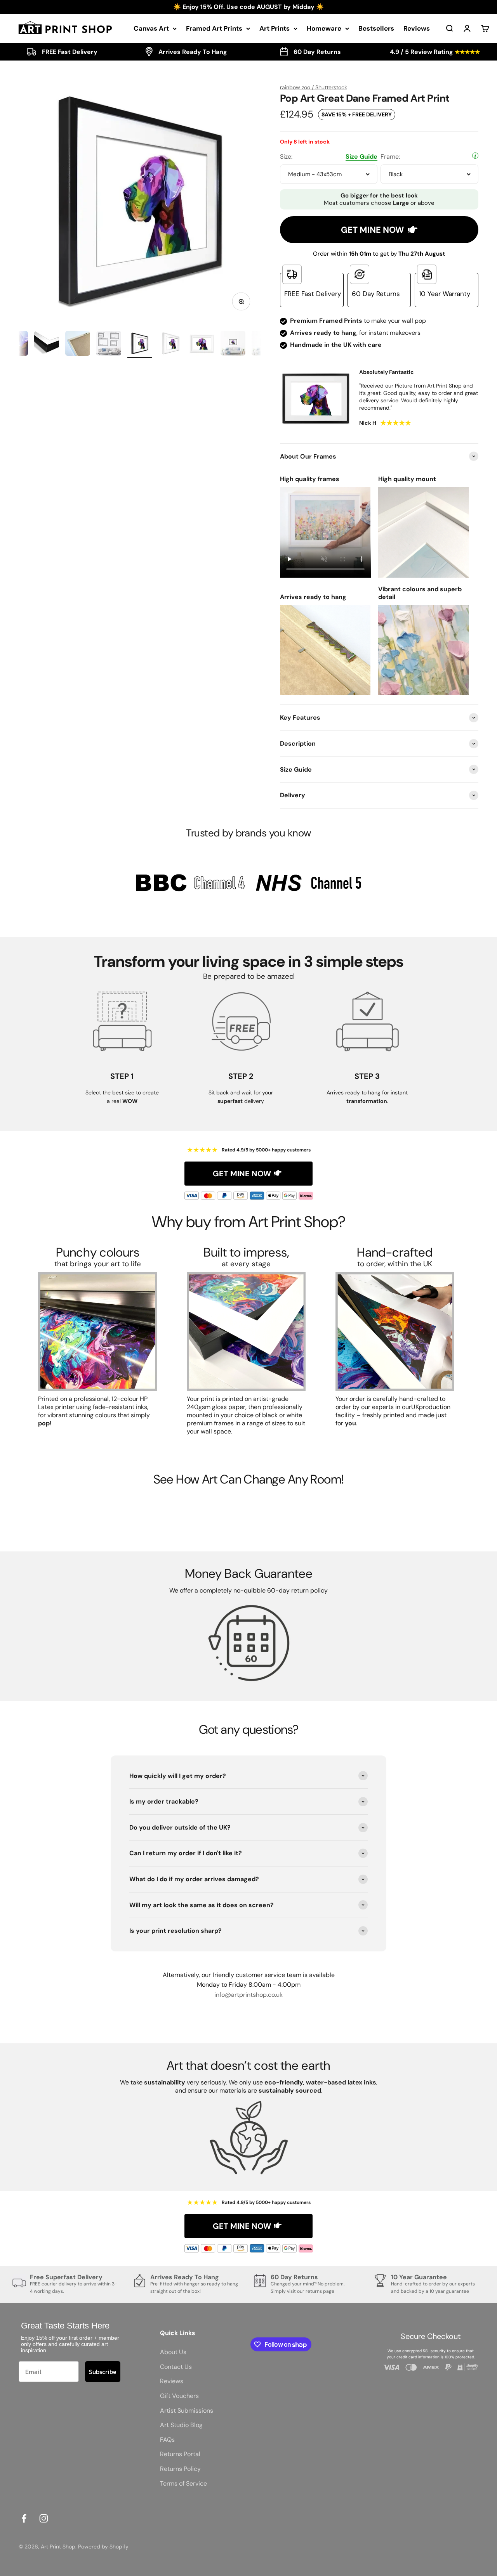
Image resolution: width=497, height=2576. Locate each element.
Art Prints (275, 28)
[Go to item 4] (78, 345)
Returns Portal (180, 2454)
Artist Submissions (187, 2411)
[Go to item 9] (233, 345)
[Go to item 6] (140, 345)
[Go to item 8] (202, 345)
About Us (173, 2352)
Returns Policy (180, 2469)
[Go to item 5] (109, 345)
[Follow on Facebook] (24, 2518)
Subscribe (103, 2372)
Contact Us (176, 2367)
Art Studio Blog (181, 2425)
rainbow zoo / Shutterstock (314, 87)
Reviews (417, 28)
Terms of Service (183, 2483)
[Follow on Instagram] (44, 2518)
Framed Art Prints (214, 28)
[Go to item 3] (47, 345)
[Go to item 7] (171, 345)
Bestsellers (376, 28)
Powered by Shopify (103, 2547)
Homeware (324, 28)
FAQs (167, 2440)
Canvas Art (151, 28)
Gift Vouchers (179, 2396)
